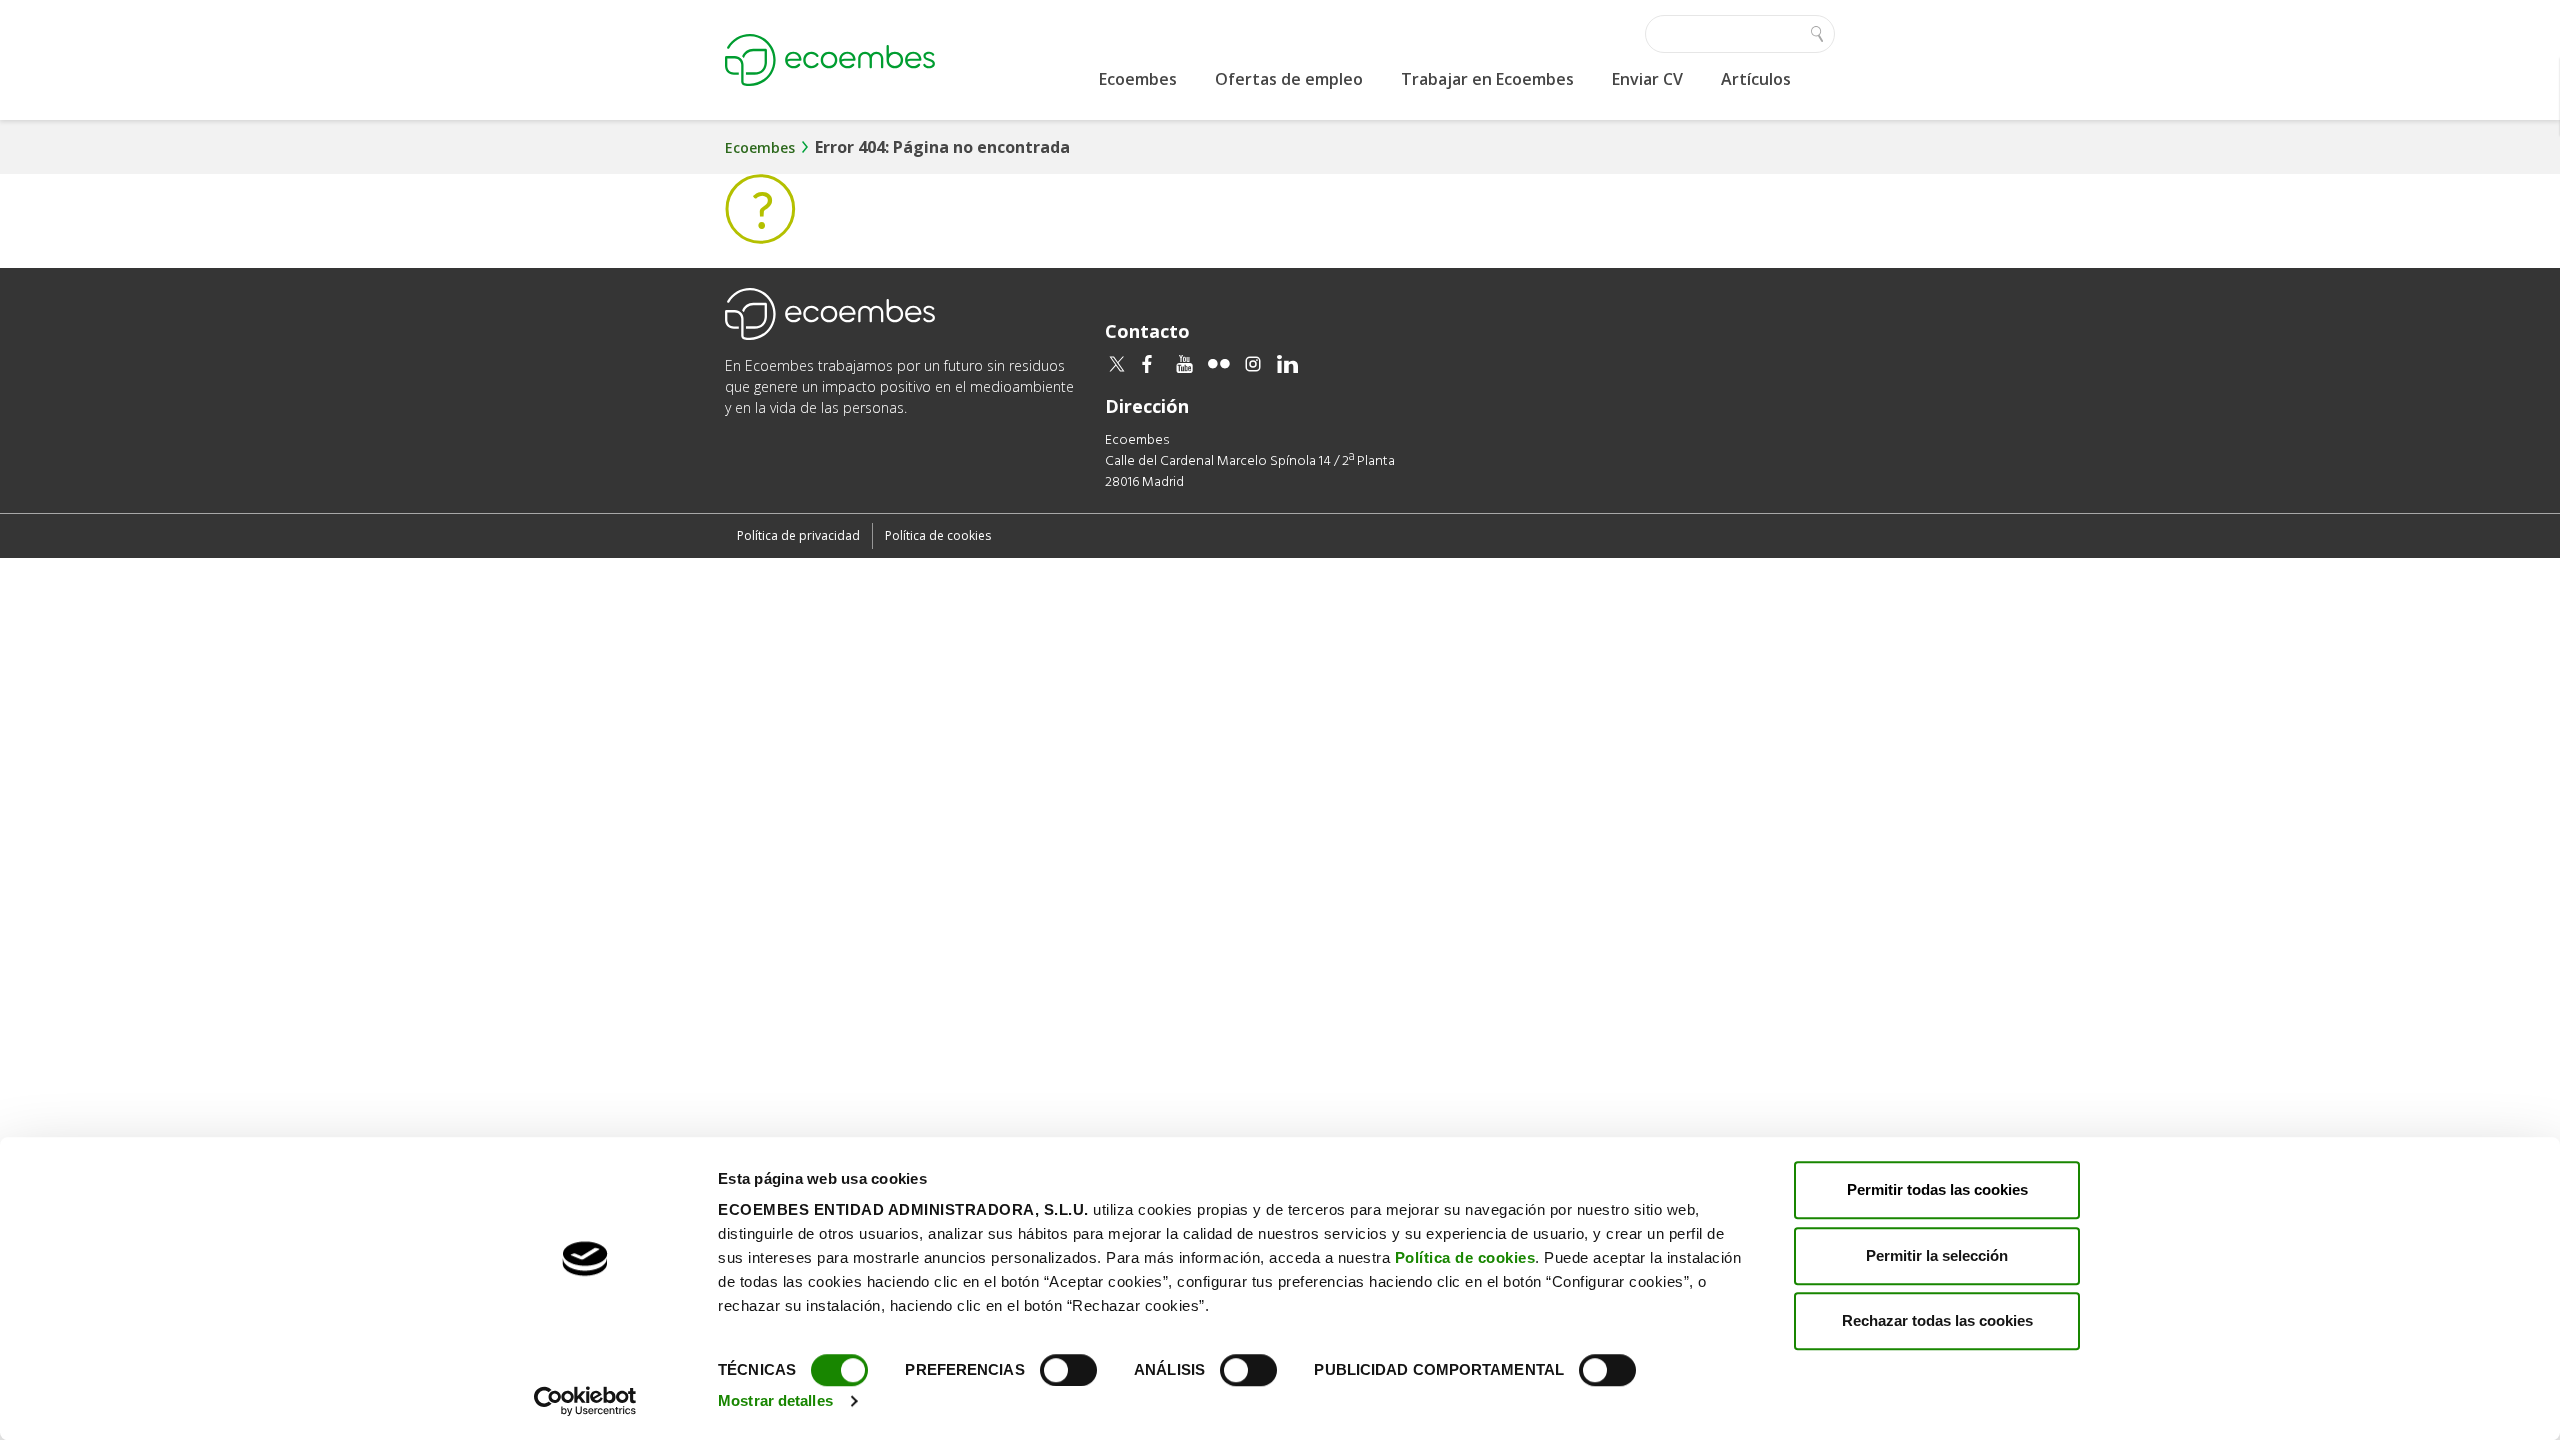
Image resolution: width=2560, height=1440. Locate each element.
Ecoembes (1138, 79)
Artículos (1756, 79)
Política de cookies (1465, 1257)
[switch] (1068, 1370)
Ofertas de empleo (1289, 79)
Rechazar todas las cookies (1937, 1320)
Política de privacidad (798, 535)
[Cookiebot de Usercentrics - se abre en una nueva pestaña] (585, 1401)
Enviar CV (1647, 79)
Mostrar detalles (775, 1400)
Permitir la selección (1937, 1255)
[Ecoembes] (830, 60)
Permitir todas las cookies (1937, 1189)
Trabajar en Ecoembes (1487, 79)
